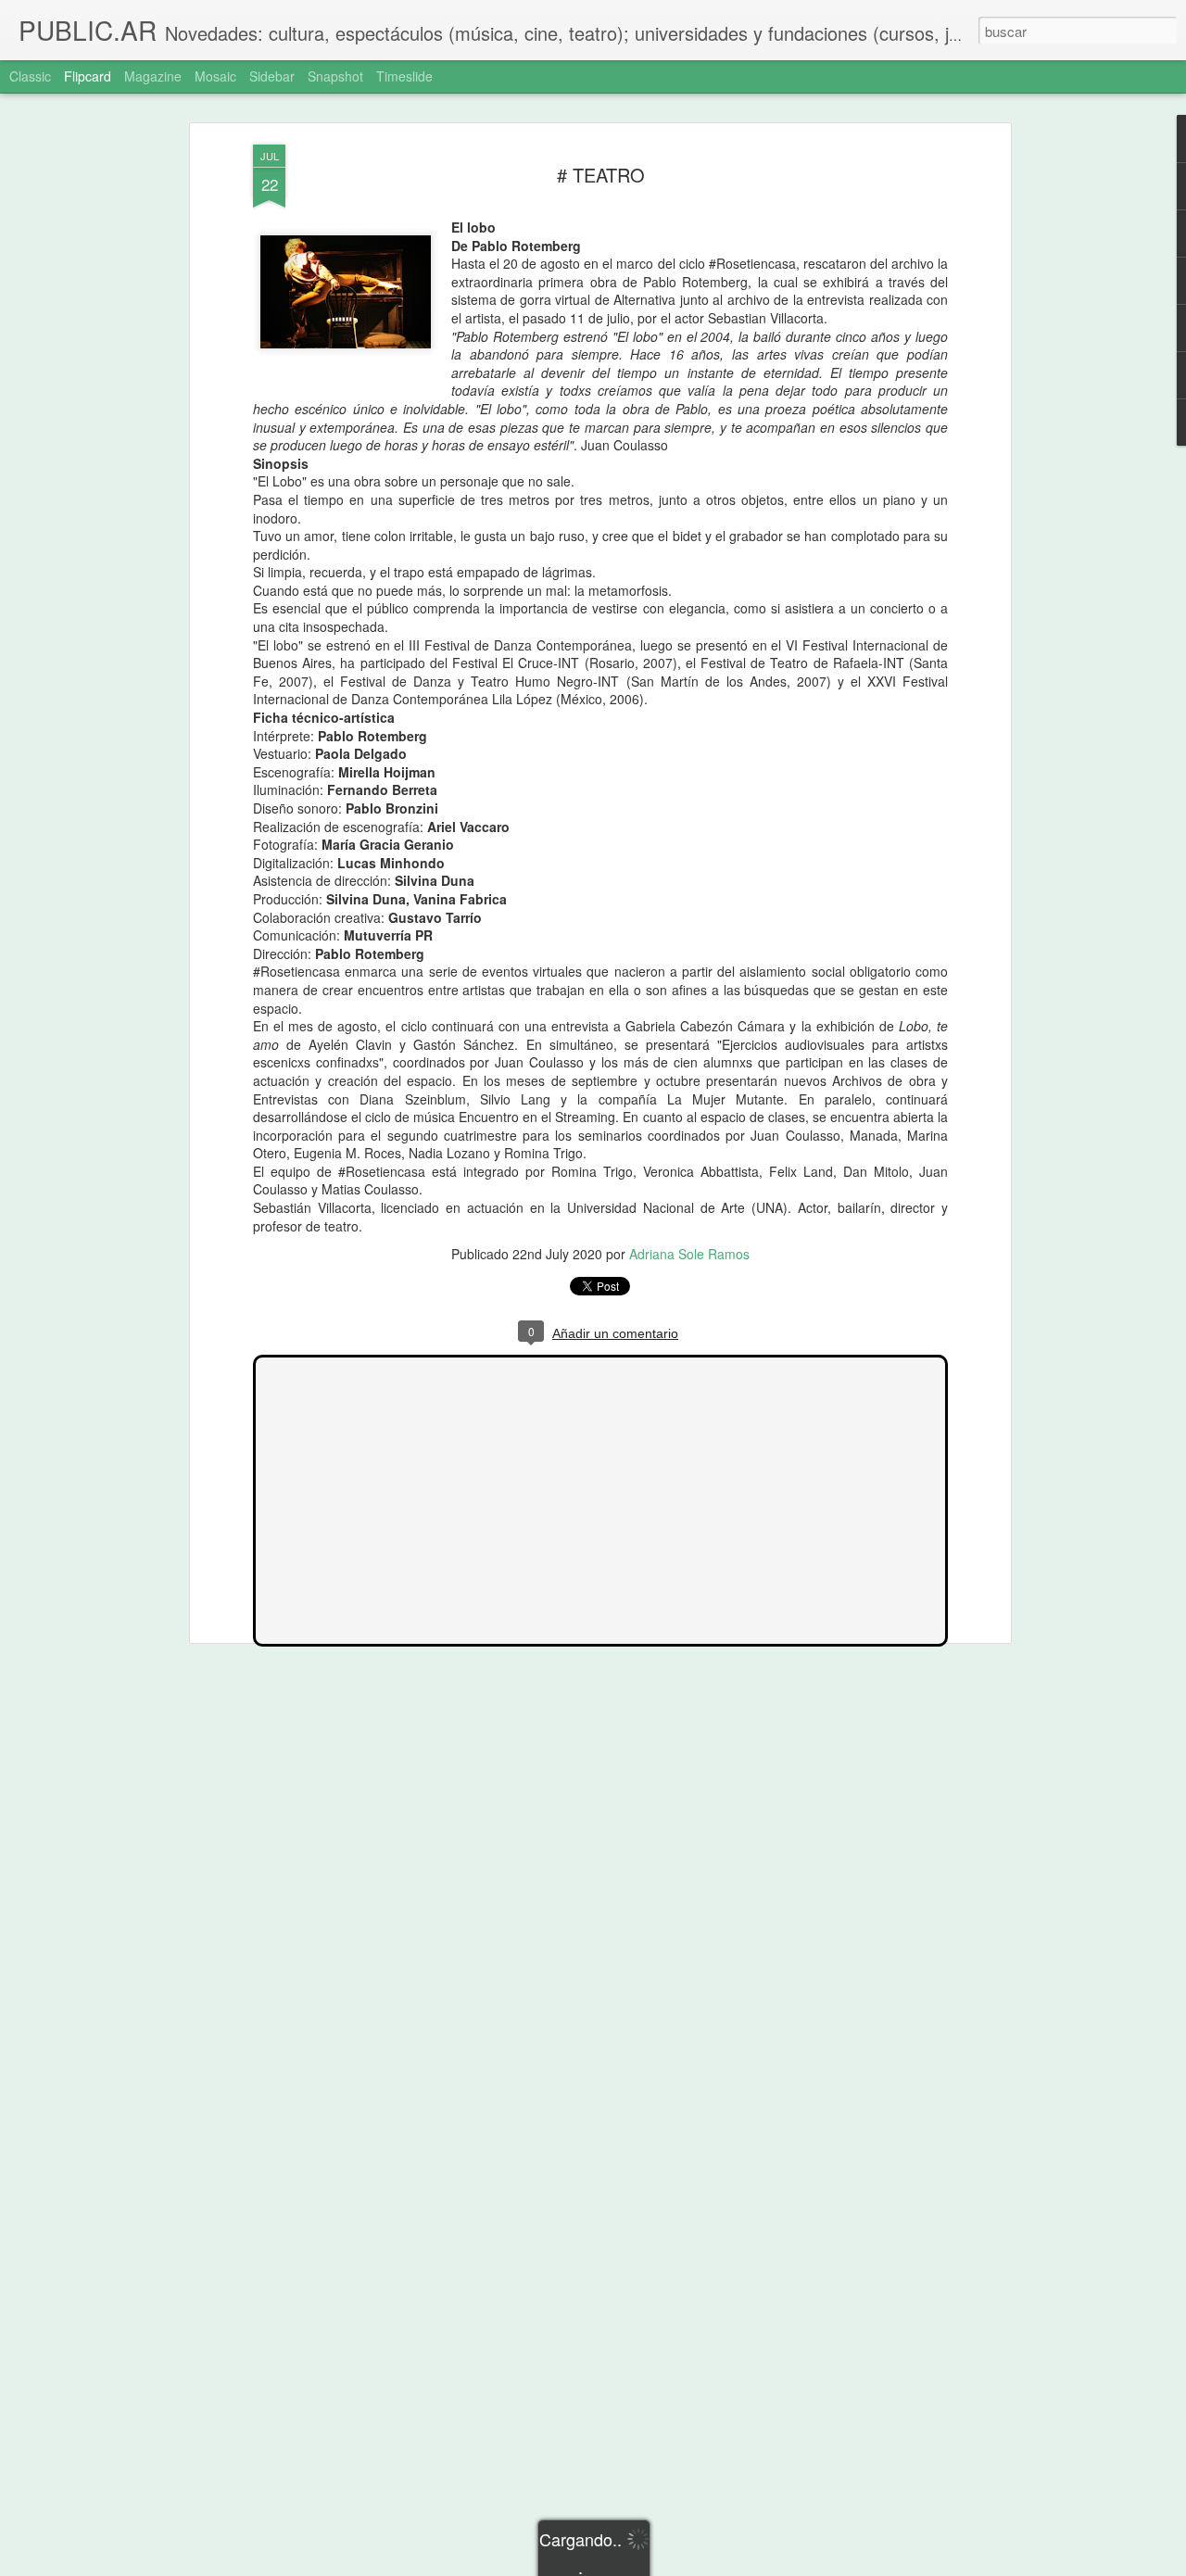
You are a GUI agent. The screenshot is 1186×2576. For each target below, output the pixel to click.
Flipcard (88, 76)
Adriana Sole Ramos (689, 1254)
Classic (30, 76)
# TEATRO (601, 175)
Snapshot (335, 76)
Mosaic (215, 76)
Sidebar (272, 76)
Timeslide (404, 76)
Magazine (153, 76)
